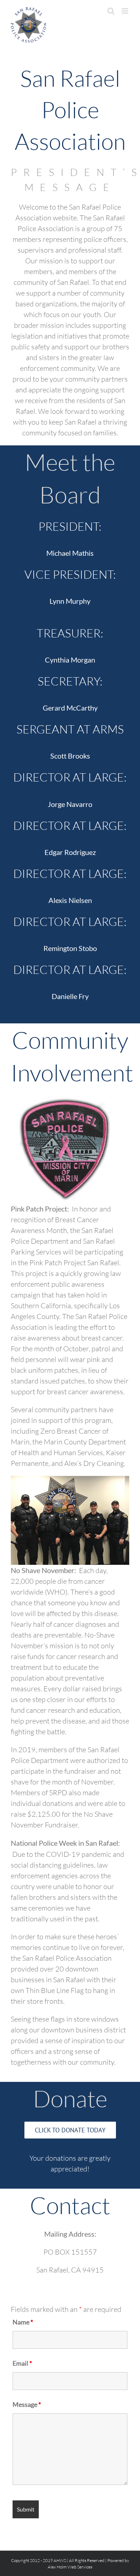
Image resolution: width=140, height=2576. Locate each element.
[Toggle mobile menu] (125, 11)
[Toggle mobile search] (111, 11)
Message (27, 2404)
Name (23, 2322)
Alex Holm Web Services (70, 2567)
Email (22, 2363)
